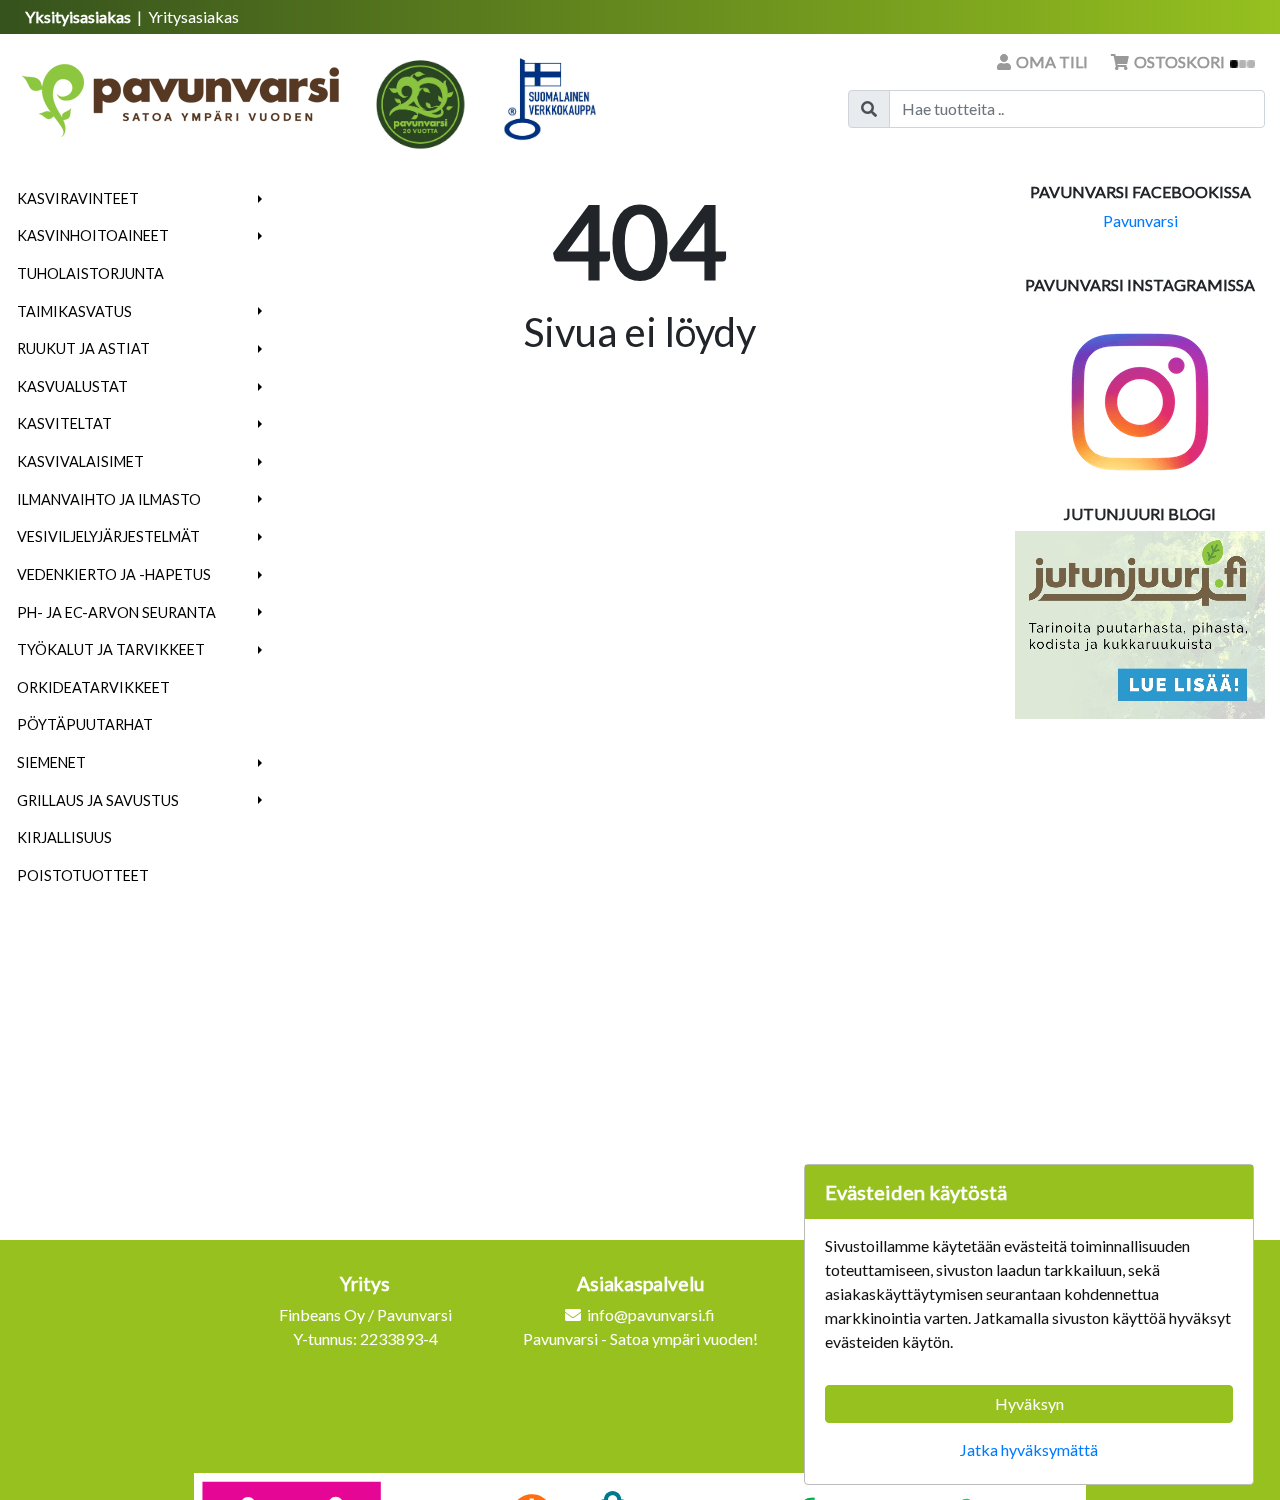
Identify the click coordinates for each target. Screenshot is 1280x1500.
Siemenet (51, 762)
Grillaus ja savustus (98, 800)
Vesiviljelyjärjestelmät (108, 536)
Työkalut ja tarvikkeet (111, 649)
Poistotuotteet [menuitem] (83, 875)
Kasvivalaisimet (80, 461)
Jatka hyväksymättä (1029, 1449)
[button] (260, 199)
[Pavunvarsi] (182, 94)
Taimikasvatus (74, 311)
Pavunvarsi (1140, 220)
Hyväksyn (1029, 1403)
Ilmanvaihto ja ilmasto (109, 499)
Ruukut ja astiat (83, 348)
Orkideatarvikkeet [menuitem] (93, 687)
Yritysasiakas (193, 16)
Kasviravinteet (78, 198)
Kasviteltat (64, 423)
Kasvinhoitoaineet (93, 235)
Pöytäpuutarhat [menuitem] (85, 724)
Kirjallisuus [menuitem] (64, 837)
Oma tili (1052, 61)
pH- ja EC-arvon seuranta (116, 612)
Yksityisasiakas (79, 16)
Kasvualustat (72, 386)
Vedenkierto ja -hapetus (114, 574)
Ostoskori (1179, 61)
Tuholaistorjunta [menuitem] (90, 273)
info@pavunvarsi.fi (651, 1314)
